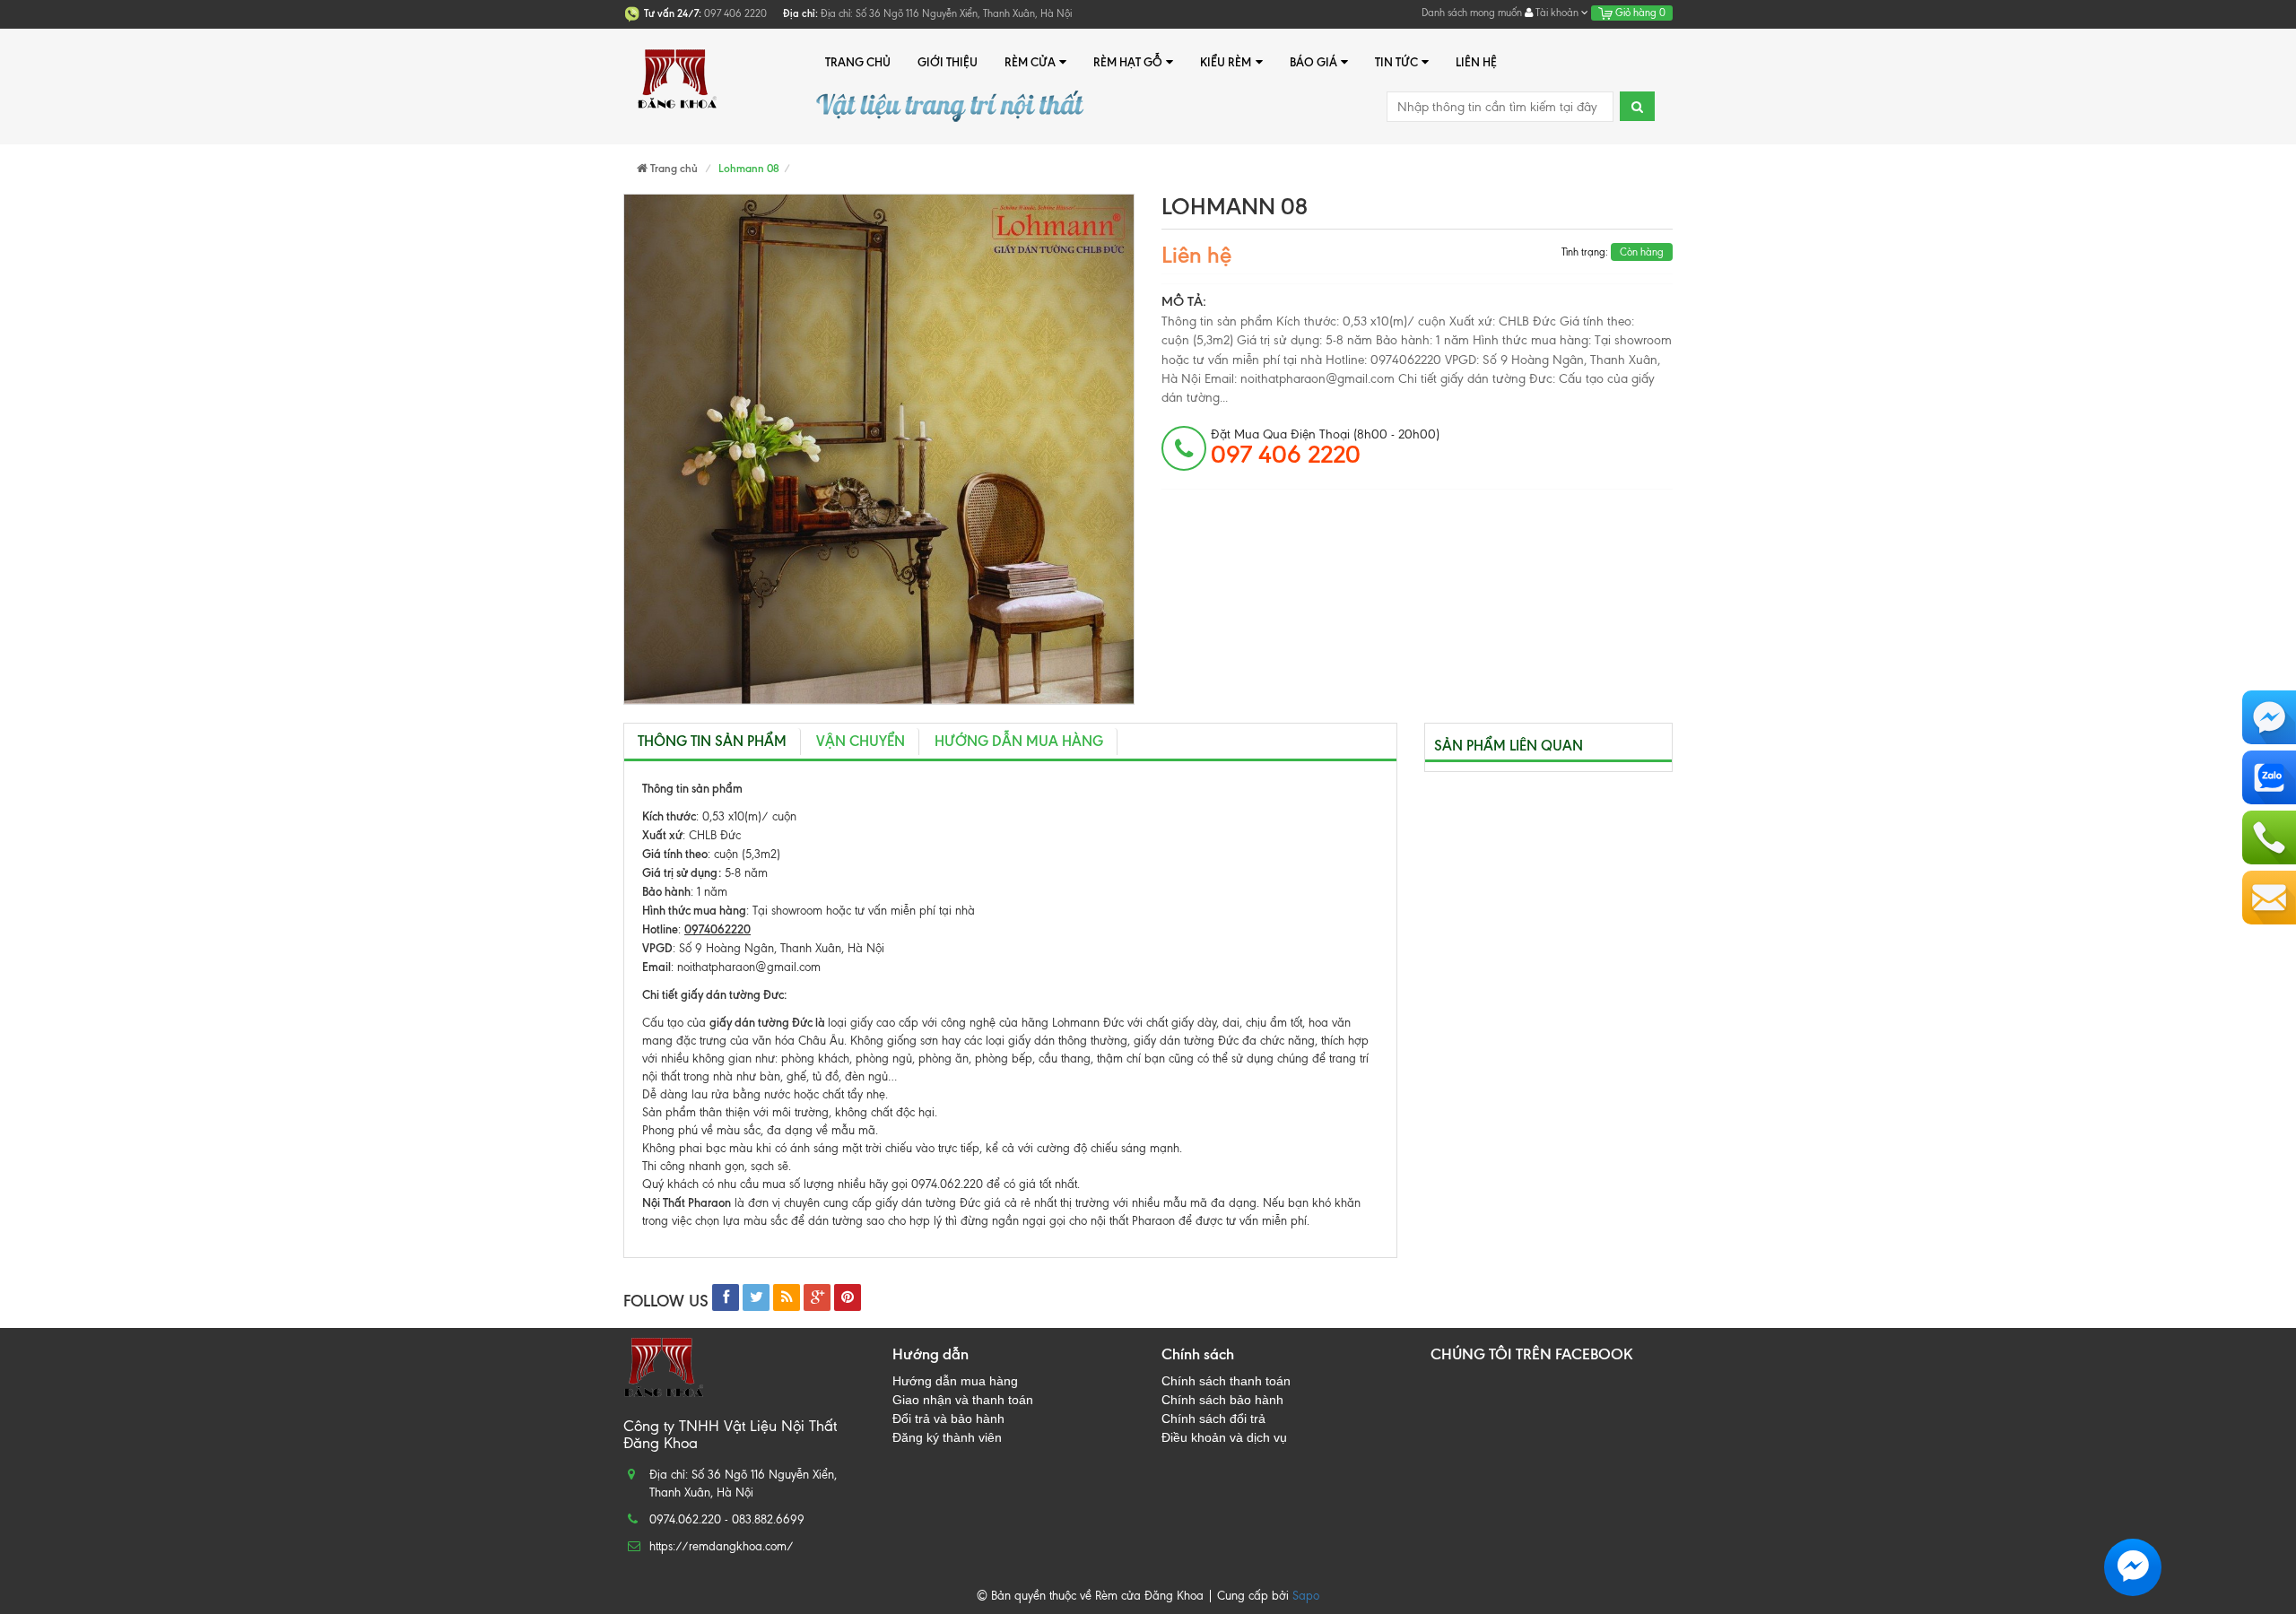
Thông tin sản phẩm (712, 741)
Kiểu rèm (1226, 62)
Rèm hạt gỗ (1128, 62)
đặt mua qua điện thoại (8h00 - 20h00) (1325, 447)
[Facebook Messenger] (2269, 717)
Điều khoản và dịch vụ (1224, 1437)
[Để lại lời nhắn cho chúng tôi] (2269, 898)
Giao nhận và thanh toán (963, 1400)
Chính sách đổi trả (1213, 1419)
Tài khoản (1557, 13)
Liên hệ (1476, 62)
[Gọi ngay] (2269, 837)
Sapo (1306, 1596)
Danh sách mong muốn (1472, 13)
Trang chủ (858, 62)
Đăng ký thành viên (947, 1437)
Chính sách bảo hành (1222, 1400)
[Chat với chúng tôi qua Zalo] (2269, 777)
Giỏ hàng (1639, 13)
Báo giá (1313, 62)
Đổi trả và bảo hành (948, 1419)
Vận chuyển (861, 741)
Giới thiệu (948, 62)
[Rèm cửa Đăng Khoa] (677, 62)
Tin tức (1396, 62)
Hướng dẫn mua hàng (1019, 741)
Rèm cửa (1030, 62)
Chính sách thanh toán (1226, 1381)
